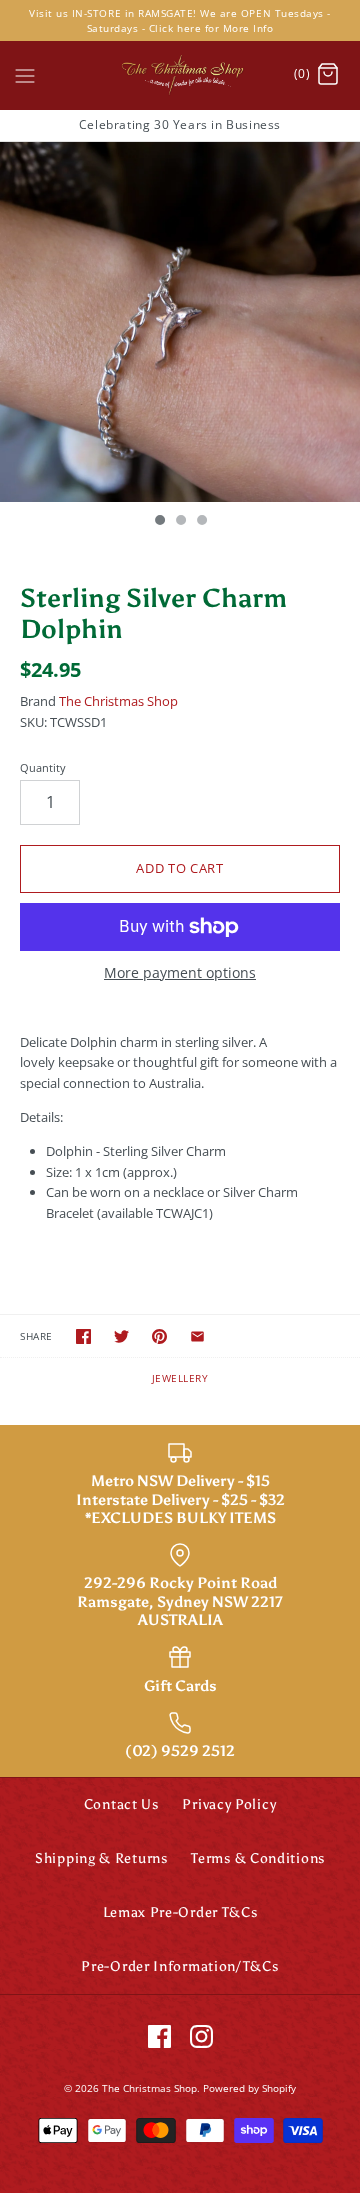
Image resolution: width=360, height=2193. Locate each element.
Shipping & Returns (101, 1858)
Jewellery (180, 1378)
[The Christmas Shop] (180, 75)
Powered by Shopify (249, 2088)
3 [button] (201, 522)
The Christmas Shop (118, 701)
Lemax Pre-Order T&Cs (180, 1912)
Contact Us (121, 1804)
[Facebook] (159, 2036)
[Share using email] (197, 1336)
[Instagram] (201, 2036)
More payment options (180, 973)
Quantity (43, 767)
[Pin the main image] (159, 1336)
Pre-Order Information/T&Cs (179, 1966)
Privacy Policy (229, 1804)
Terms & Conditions (258, 1858)
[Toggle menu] (25, 74)
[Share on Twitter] (121, 1336)
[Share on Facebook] (83, 1336)
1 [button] (159, 522)
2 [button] (180, 522)
